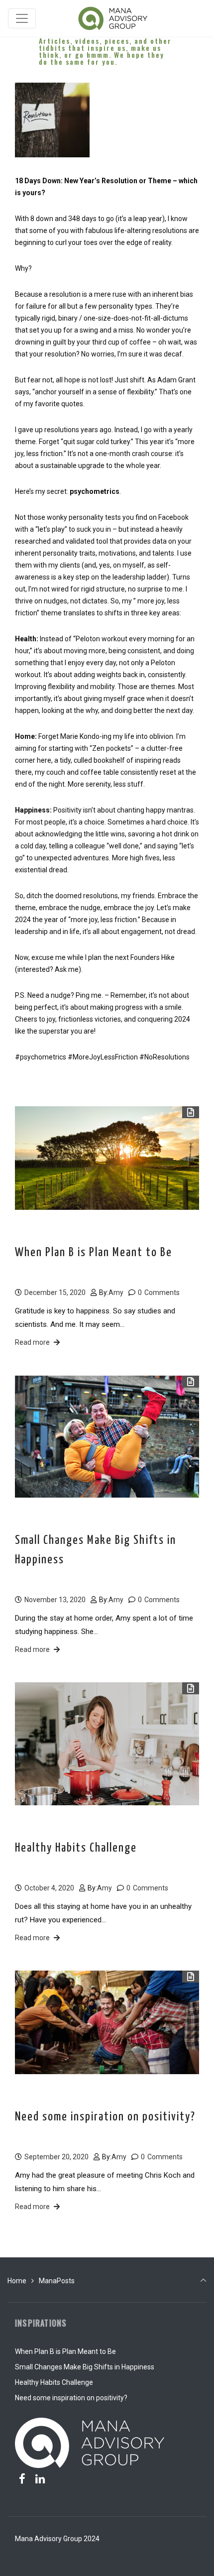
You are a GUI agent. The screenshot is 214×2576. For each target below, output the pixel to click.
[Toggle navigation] (22, 18)
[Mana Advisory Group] (113, 18)
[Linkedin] (40, 2479)
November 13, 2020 (55, 1600)
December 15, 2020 (55, 1292)
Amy (116, 1292)
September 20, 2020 (56, 2157)
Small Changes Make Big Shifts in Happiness (96, 1550)
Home (17, 2281)
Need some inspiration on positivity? (105, 2117)
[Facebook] (22, 2479)
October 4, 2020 (49, 1888)
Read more (32, 1342)
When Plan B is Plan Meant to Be (94, 1253)
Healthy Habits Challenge (76, 1848)
